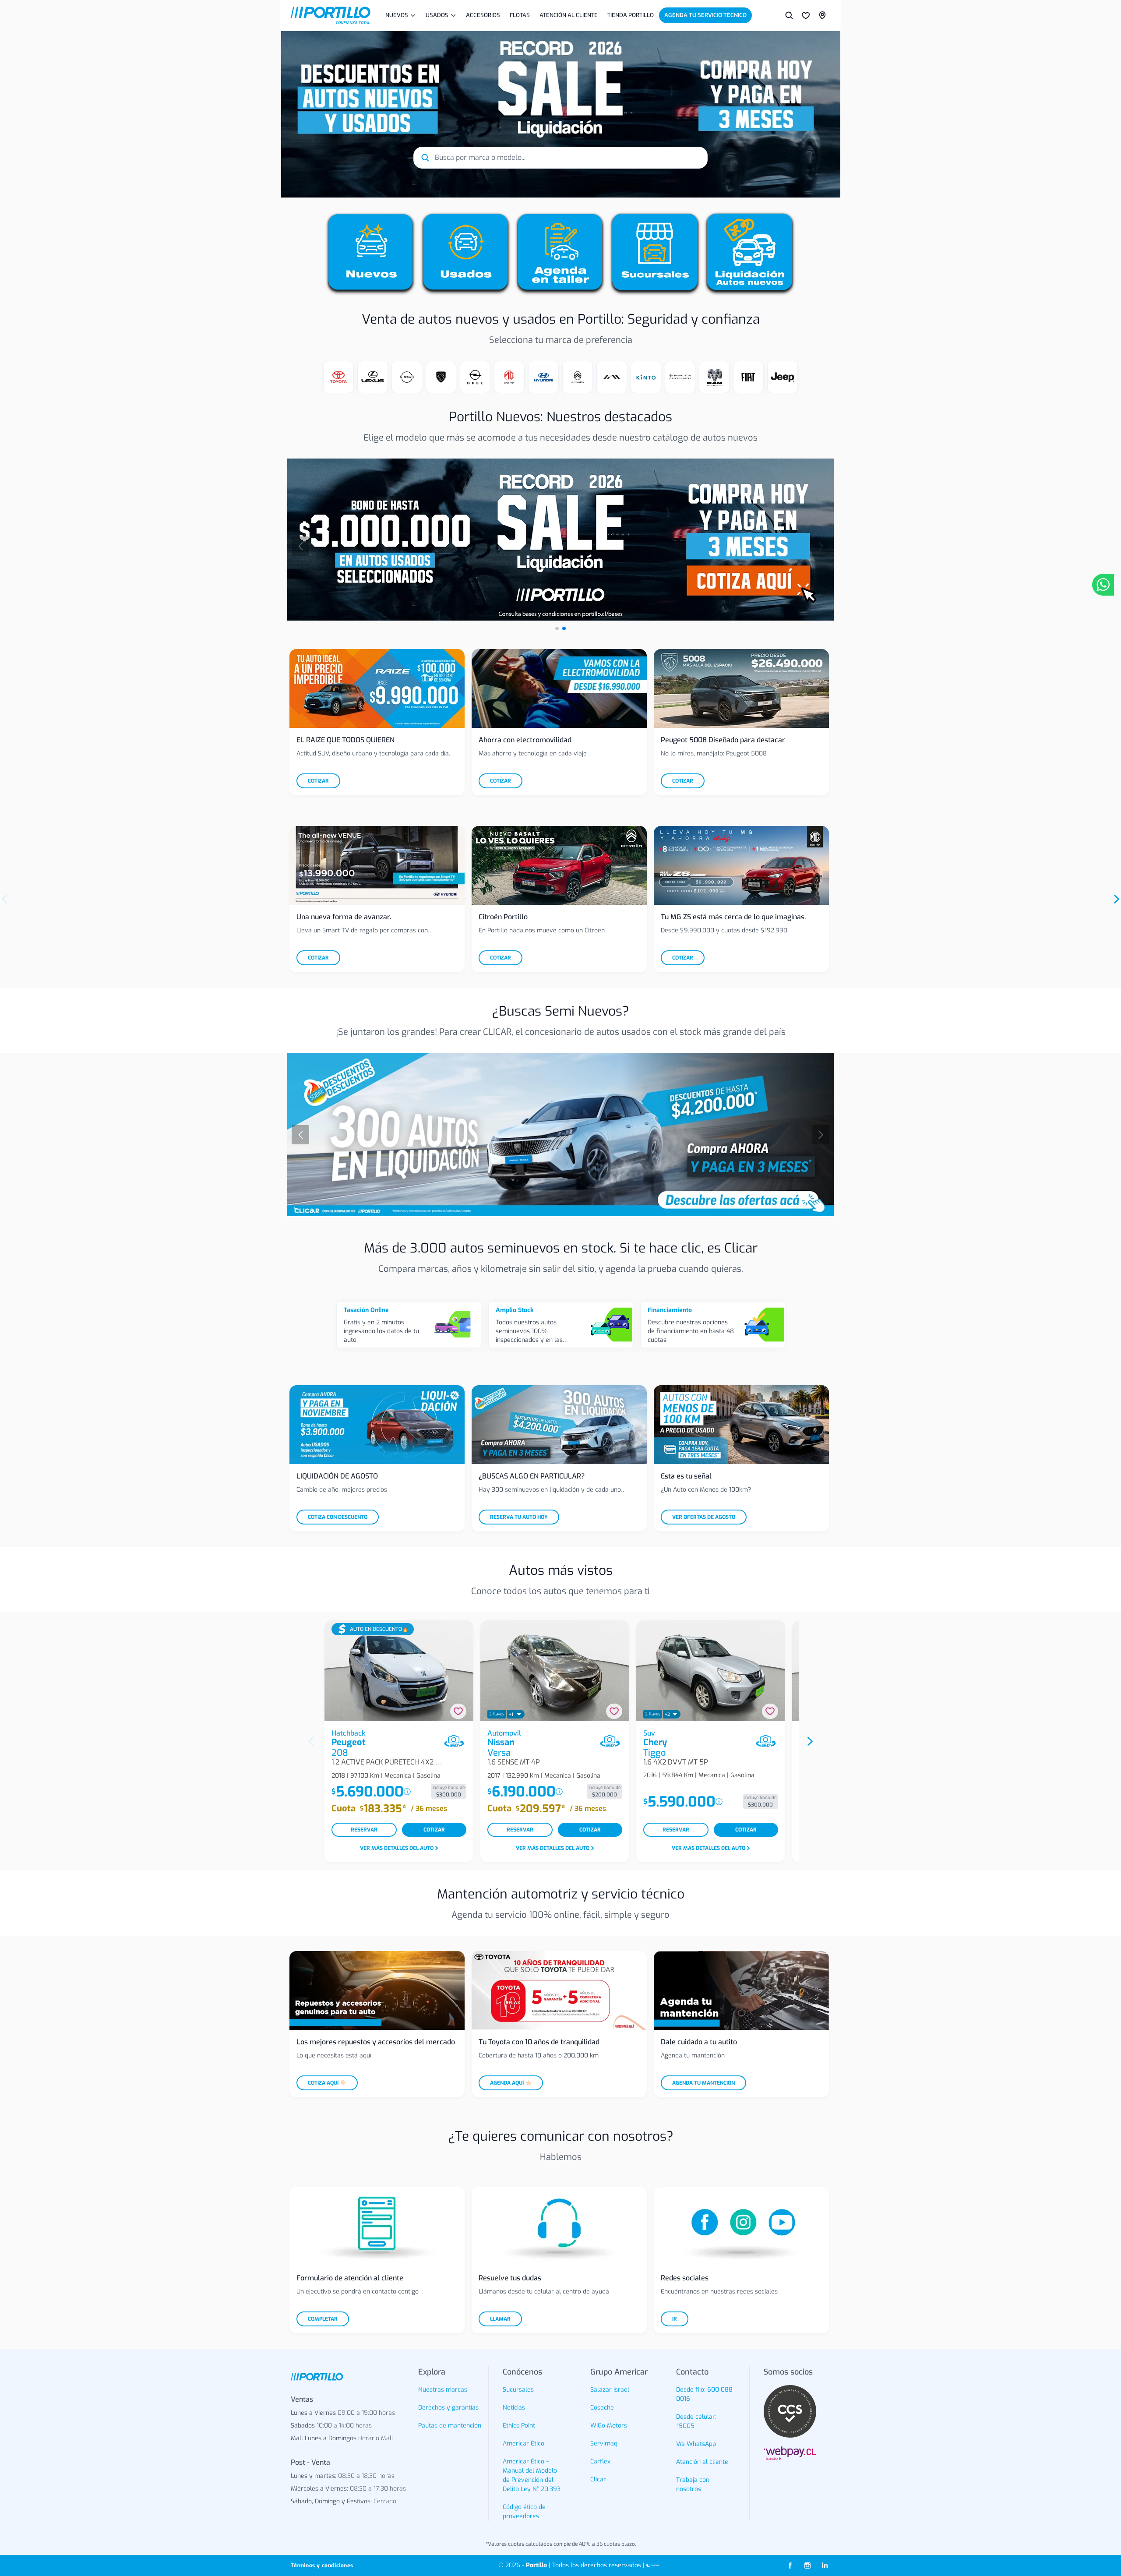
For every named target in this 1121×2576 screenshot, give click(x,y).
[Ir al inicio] (331, 15)
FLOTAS (520, 15)
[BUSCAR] (789, 15)
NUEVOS (397, 15)
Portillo (536, 2565)
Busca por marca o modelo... (480, 157)
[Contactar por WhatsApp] (1103, 585)
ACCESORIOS (483, 15)
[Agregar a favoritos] (458, 1711)
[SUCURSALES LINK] (822, 15)
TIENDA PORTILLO (631, 15)
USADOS (437, 15)
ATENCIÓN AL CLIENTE (569, 15)
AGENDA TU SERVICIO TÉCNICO (705, 15)
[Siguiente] (821, 546)
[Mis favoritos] (806, 15)
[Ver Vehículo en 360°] (454, 1741)
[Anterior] (300, 546)
